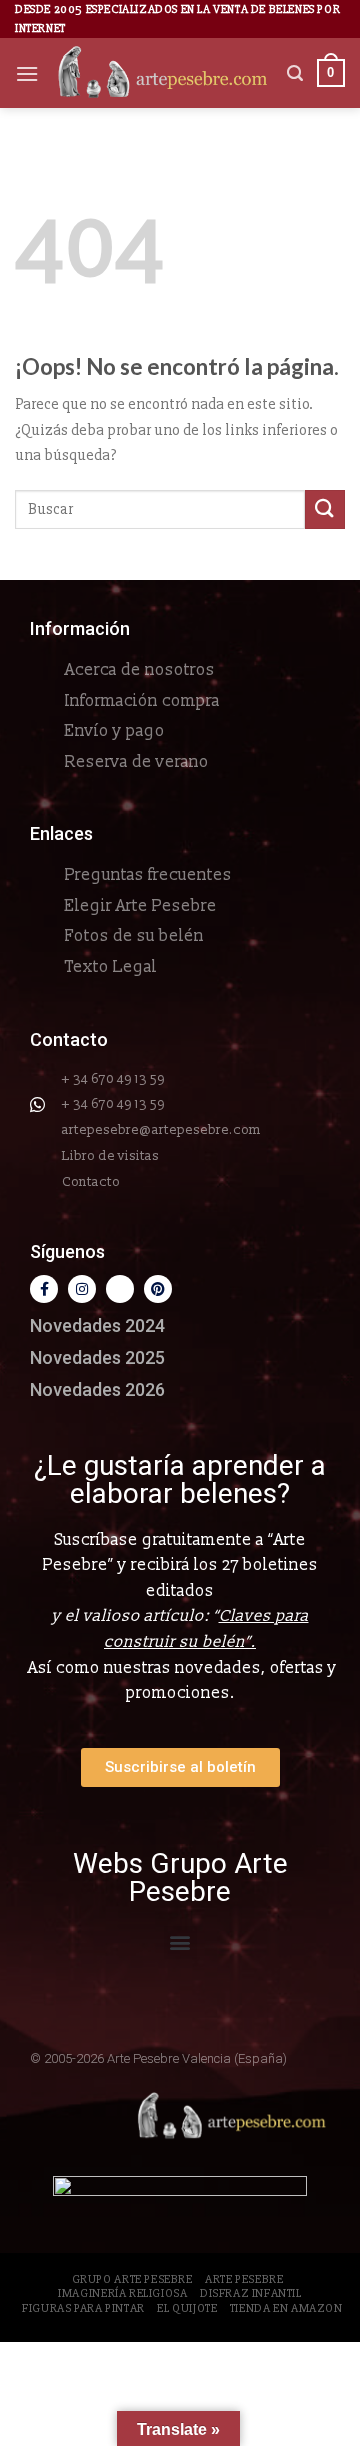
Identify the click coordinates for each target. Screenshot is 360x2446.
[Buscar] (295, 73)
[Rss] (120, 1289)
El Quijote (187, 2308)
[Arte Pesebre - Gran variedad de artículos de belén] (163, 73)
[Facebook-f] (44, 1289)
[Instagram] (82, 1289)
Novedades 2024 (97, 1325)
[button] (180, 1942)
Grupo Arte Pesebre (132, 2279)
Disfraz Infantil (251, 2293)
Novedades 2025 (97, 1357)
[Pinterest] (158, 1289)
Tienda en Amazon (286, 2308)
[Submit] (325, 509)
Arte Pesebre (244, 2279)
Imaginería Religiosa (122, 2293)
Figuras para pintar (83, 2308)
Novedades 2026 (97, 1389)
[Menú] (27, 73)
